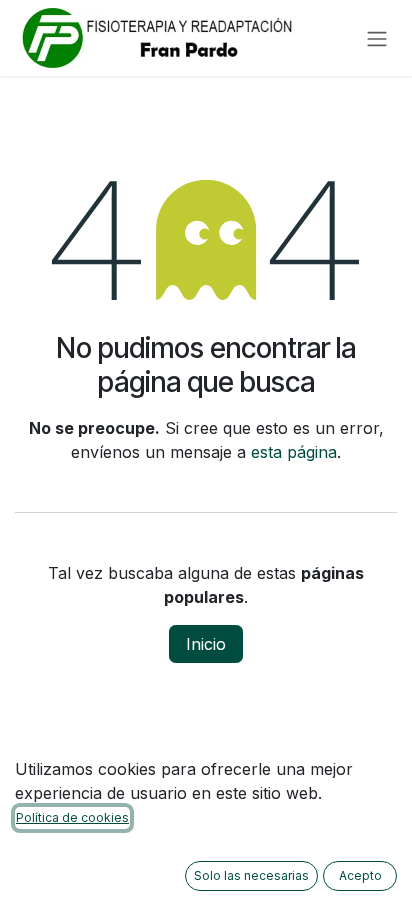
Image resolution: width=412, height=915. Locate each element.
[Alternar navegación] (377, 38)
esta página (294, 452)
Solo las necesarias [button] (251, 875)
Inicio (206, 644)
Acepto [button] (360, 875)
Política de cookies (72, 817)
